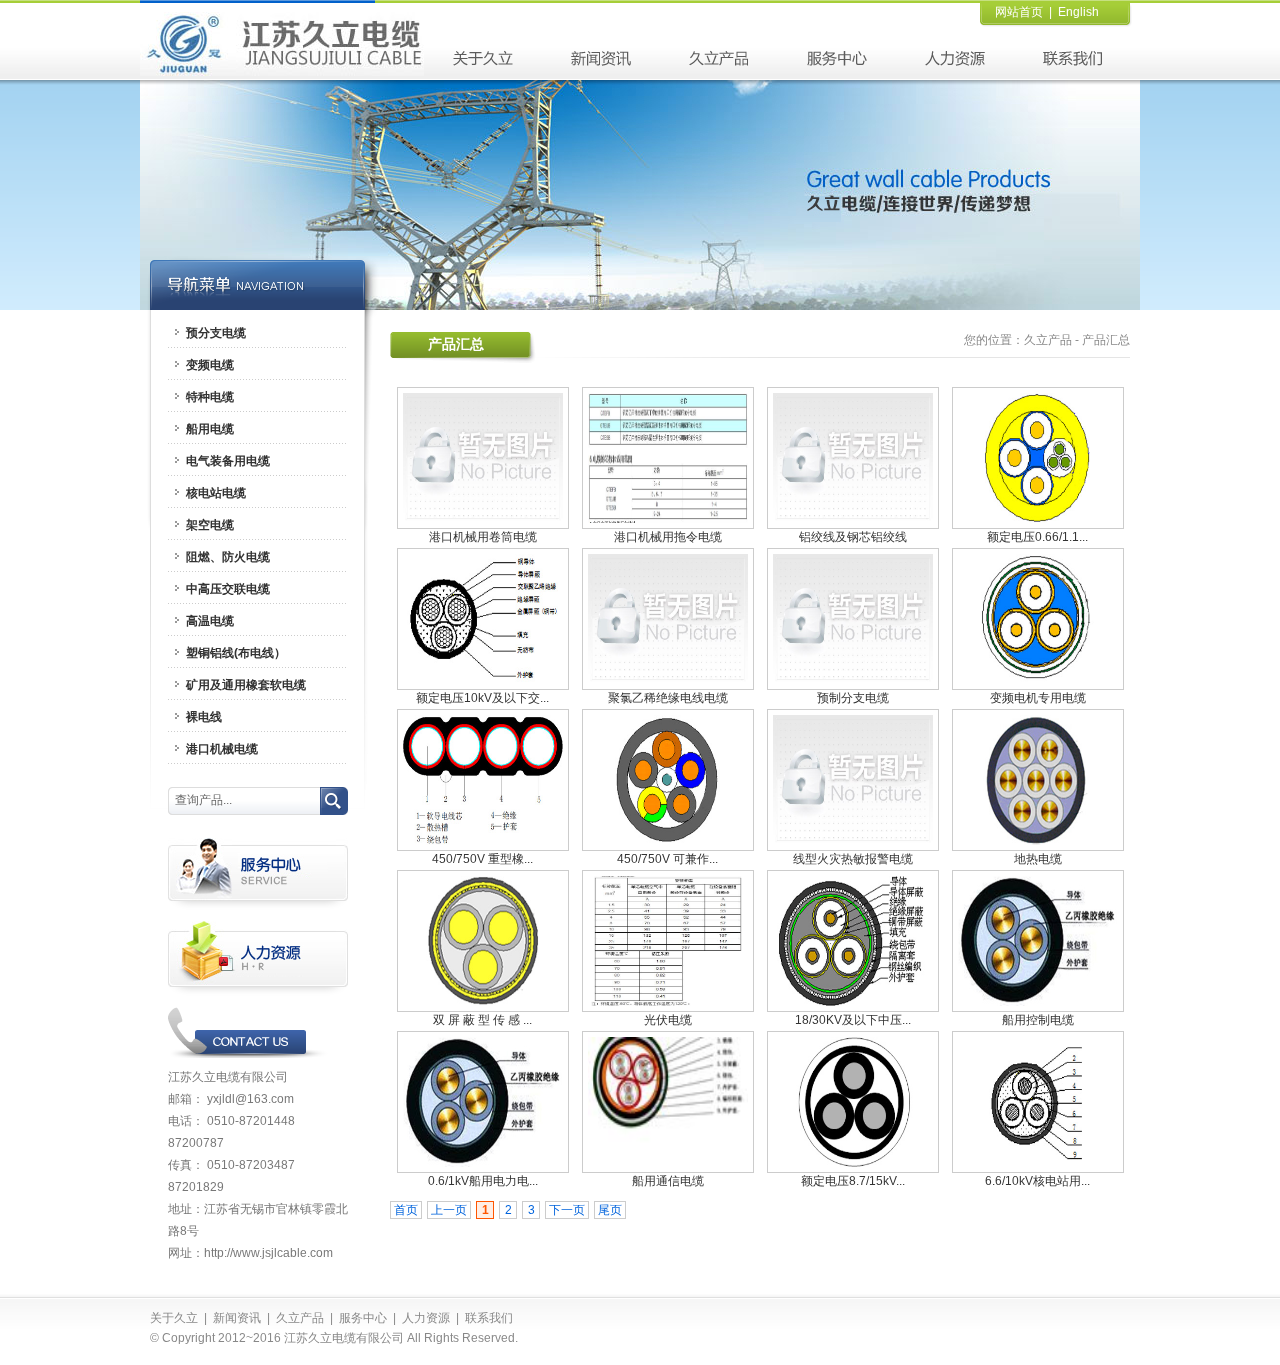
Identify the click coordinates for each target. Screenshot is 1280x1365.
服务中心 (363, 1318)
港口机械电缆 (222, 749)
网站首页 (1019, 12)
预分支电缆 (216, 333)
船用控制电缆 (1038, 1020)
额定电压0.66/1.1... (1037, 537)
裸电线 (204, 717)
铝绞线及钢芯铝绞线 (853, 537)
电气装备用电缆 (228, 461)
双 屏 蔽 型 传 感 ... (482, 1020)
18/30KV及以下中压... (853, 1020)
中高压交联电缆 (228, 589)
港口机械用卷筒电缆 (483, 537)
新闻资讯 (237, 1318)
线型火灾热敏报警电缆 (853, 859)
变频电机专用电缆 (1038, 698)
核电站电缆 (216, 493)
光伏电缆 (668, 1020)
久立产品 (1048, 340)
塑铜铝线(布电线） (236, 653)
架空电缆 (210, 525)
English (1078, 12)
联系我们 (489, 1318)
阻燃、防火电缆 (228, 557)
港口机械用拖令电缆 (668, 537)
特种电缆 (210, 397)
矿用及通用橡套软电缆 (246, 685)
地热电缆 (1038, 859)
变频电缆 (210, 365)
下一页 (567, 1210)
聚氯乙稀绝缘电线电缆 (668, 698)
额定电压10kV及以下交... (482, 698)
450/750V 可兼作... (667, 859)
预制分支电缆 (853, 698)
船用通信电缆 (668, 1181)
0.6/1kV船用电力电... (483, 1181)
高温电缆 (210, 621)
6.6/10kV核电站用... (1037, 1181)
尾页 (610, 1210)
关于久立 (174, 1318)
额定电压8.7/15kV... (853, 1181)
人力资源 (426, 1318)
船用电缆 (210, 429)
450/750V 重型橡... (482, 859)
